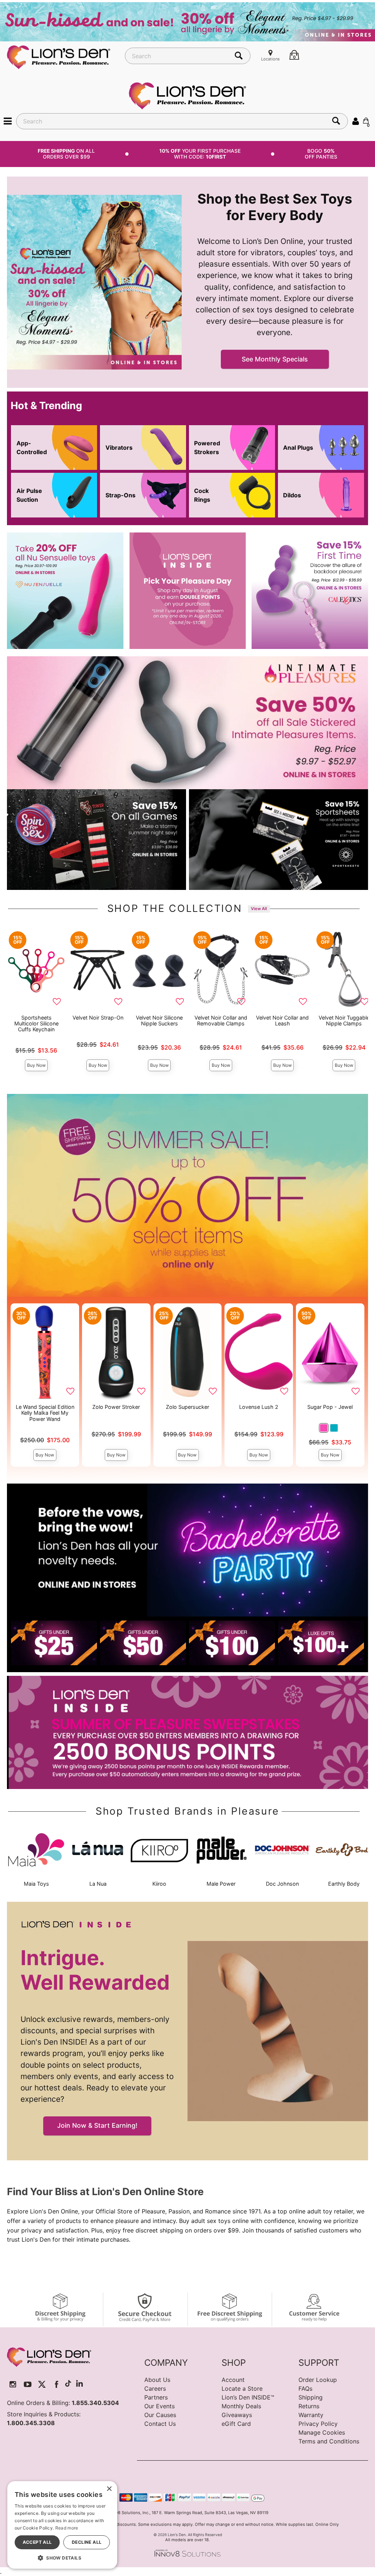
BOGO (321, 154)
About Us (157, 2380)
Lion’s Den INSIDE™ (248, 2397)
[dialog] (62, 2525)
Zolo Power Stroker (116, 1407)
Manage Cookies (322, 2432)
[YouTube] (28, 2384)
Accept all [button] (37, 2542)
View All (259, 909)
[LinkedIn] (79, 2384)
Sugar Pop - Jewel (330, 1407)
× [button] (109, 2489)
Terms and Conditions (329, 2441)
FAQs (305, 2388)
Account (233, 2380)
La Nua (98, 1884)
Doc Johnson (282, 1884)
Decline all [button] (87, 2542)
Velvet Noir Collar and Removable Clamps (221, 1020)
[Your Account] (356, 121)
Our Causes (160, 2415)
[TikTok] (68, 2384)
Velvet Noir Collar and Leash (282, 1020)
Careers (155, 2388)
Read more (67, 2528)
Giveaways (237, 2415)
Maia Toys (36, 1884)
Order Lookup (318, 2380)
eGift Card (236, 2424)
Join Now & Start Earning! (97, 2125)
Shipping (311, 2397)
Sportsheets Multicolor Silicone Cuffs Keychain (36, 1023)
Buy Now (36, 1065)
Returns (309, 2406)
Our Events (159, 2406)
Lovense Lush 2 (259, 1407)
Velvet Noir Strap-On (98, 1018)
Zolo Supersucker (187, 1407)
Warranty (311, 2415)
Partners (156, 2397)
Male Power (221, 1884)
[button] (8, 121)
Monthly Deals (241, 2406)
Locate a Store (242, 2388)
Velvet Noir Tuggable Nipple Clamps (344, 1020)
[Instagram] (13, 2384)
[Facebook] (57, 2384)
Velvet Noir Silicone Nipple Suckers (159, 1020)
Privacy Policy (318, 2424)
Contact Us (160, 2424)
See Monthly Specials (275, 359)
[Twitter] (42, 2384)
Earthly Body (344, 1884)
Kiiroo (159, 1884)
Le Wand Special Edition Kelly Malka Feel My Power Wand (45, 1413)
